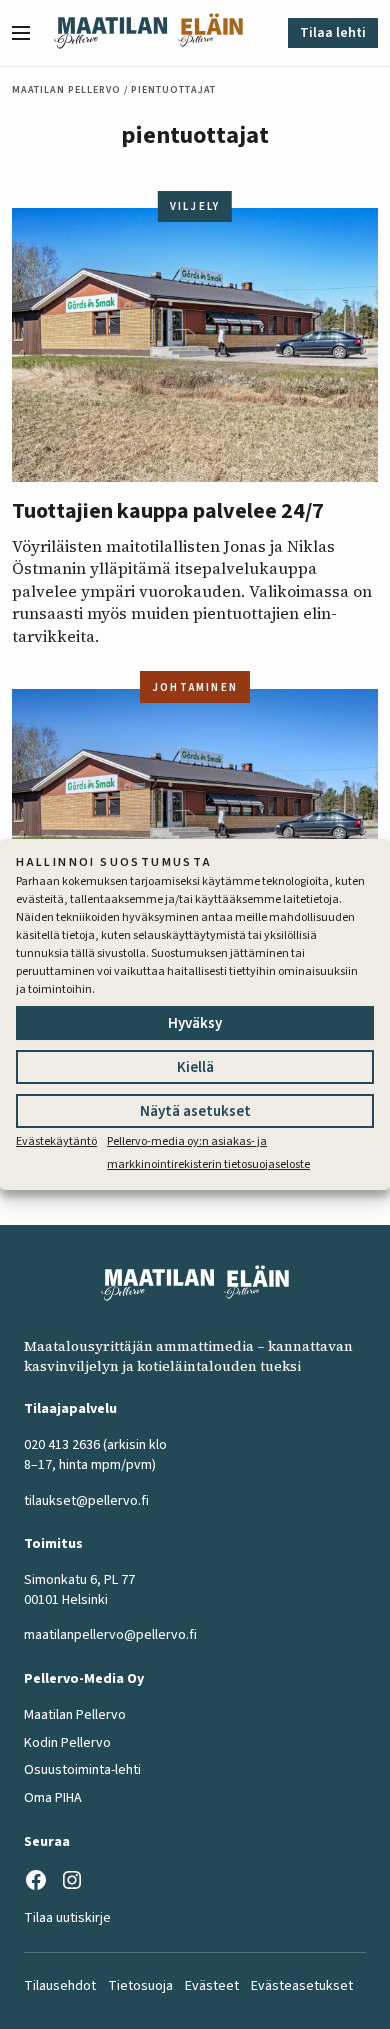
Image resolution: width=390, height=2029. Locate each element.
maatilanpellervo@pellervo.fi (110, 1635)
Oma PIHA (53, 1798)
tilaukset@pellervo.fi (86, 1501)
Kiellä (195, 1067)
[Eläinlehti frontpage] (210, 33)
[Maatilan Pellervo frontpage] (110, 33)
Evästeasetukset (302, 1986)
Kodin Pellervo (67, 1743)
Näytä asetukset (195, 1111)
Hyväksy (195, 1023)
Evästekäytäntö (56, 1141)
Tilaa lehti (333, 33)
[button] (29, 33)
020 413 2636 (62, 1445)
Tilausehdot (60, 1986)
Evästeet (212, 1986)
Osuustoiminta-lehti (82, 1770)
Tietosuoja (140, 1986)
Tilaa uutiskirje (67, 1918)
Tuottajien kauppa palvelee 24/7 (168, 511)
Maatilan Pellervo (66, 90)
